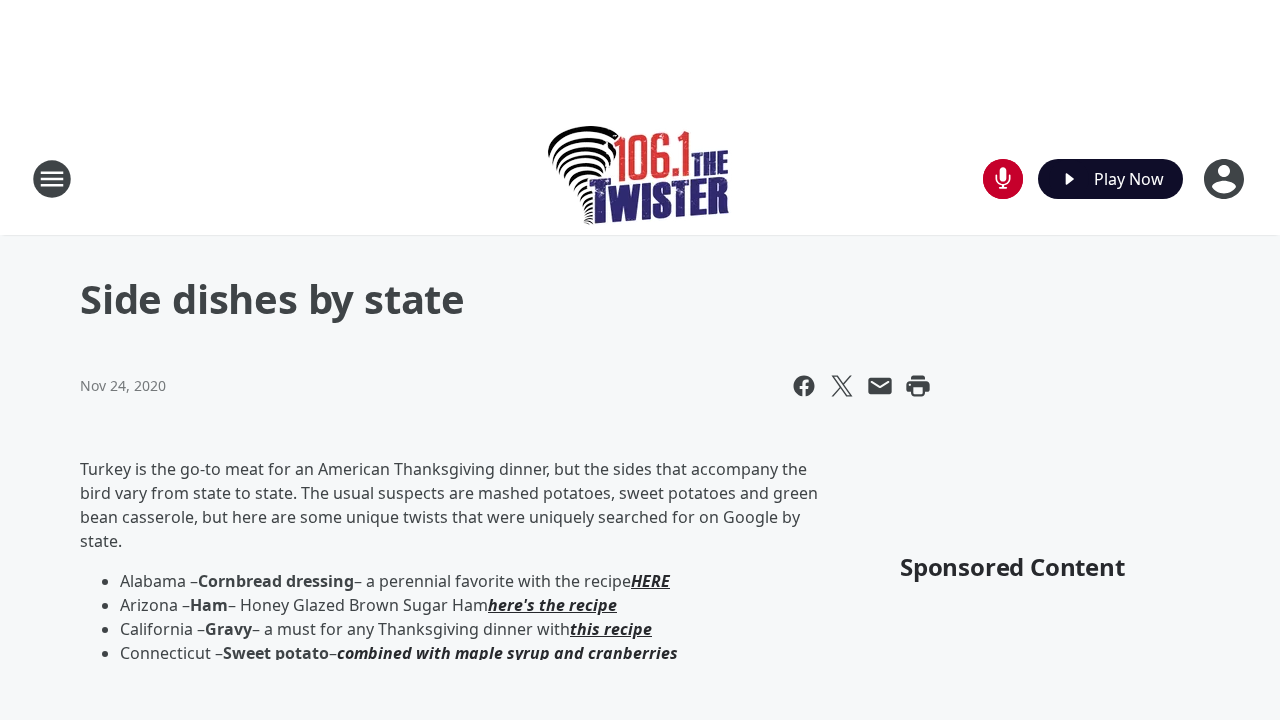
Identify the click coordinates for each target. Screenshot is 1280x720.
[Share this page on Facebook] (804, 386)
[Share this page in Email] (880, 386)
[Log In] (1226, 179)
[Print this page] (918, 386)
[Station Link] (640, 178)
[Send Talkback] (1003, 179)
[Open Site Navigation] (52, 179)
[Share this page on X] (842, 386)
